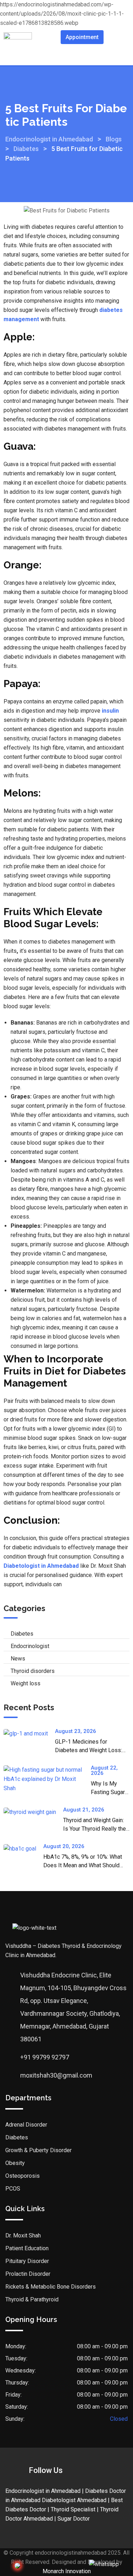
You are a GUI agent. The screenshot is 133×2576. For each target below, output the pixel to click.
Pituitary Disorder (27, 2261)
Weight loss (26, 1683)
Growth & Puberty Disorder (38, 2150)
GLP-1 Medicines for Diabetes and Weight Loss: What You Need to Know (88, 1750)
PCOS (13, 2189)
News (18, 1659)
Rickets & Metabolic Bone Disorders (51, 2287)
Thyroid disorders (33, 1671)
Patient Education (27, 2248)
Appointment (82, 37)
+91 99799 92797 (45, 2057)
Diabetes (22, 1634)
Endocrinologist (30, 1646)
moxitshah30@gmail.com (56, 2075)
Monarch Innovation (67, 2571)
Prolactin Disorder (28, 2274)
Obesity (15, 2163)
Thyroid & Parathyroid (32, 2299)
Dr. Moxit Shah (23, 2235)
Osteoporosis (23, 2176)
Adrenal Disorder (26, 2125)
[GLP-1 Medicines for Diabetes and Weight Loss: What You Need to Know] (29, 1733)
